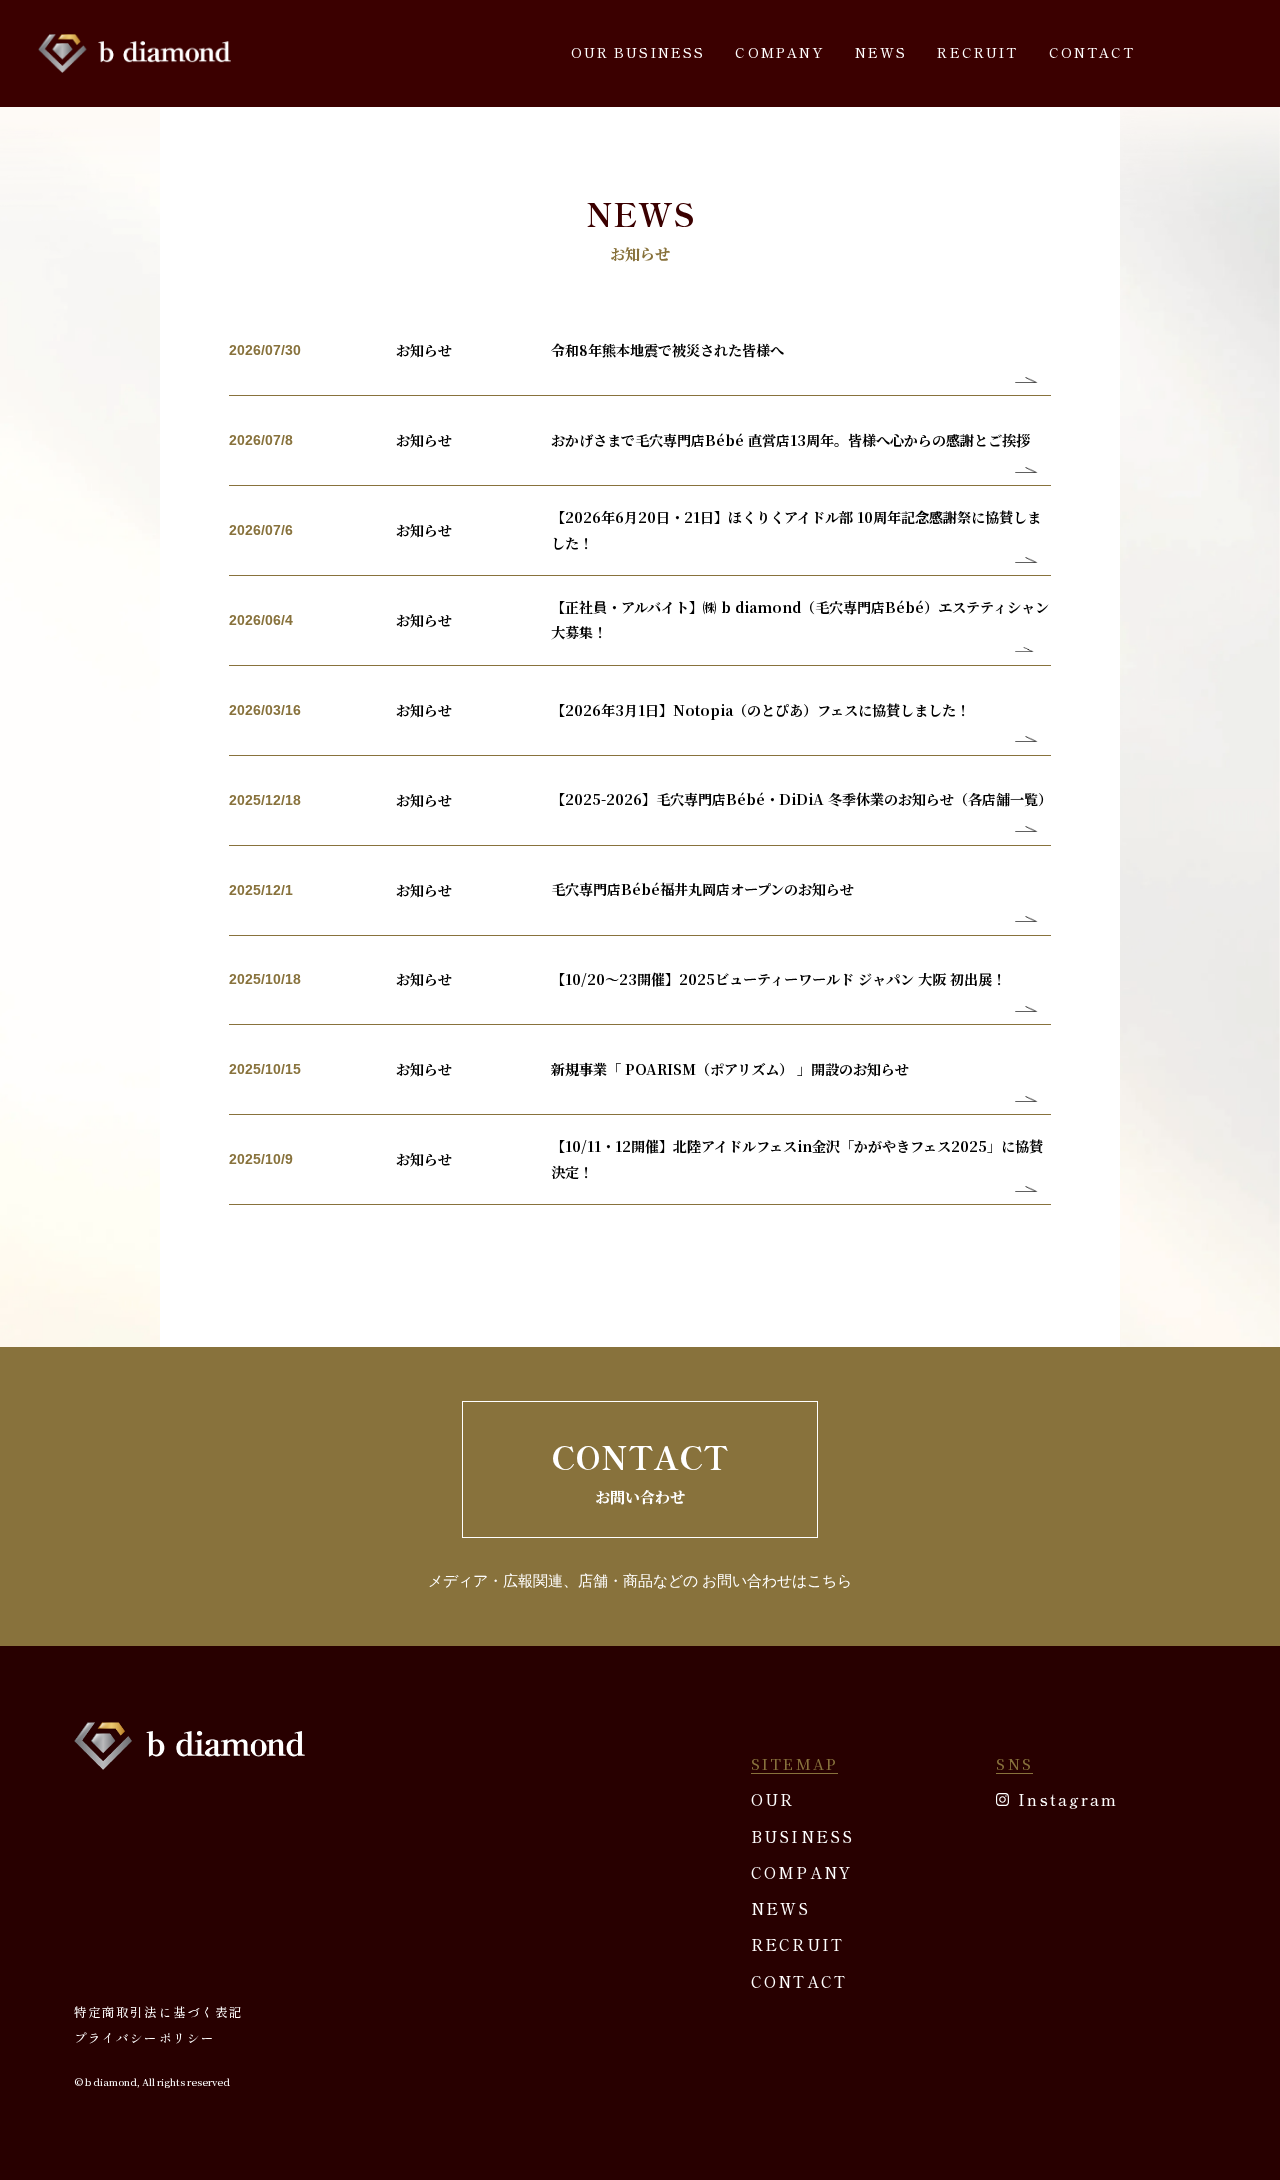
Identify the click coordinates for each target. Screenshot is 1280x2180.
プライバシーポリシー (144, 2038)
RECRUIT (977, 52)
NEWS (881, 52)
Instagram (1068, 1799)
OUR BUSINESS (638, 52)
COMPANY (779, 52)
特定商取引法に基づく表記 (159, 2012)
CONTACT (1092, 52)
